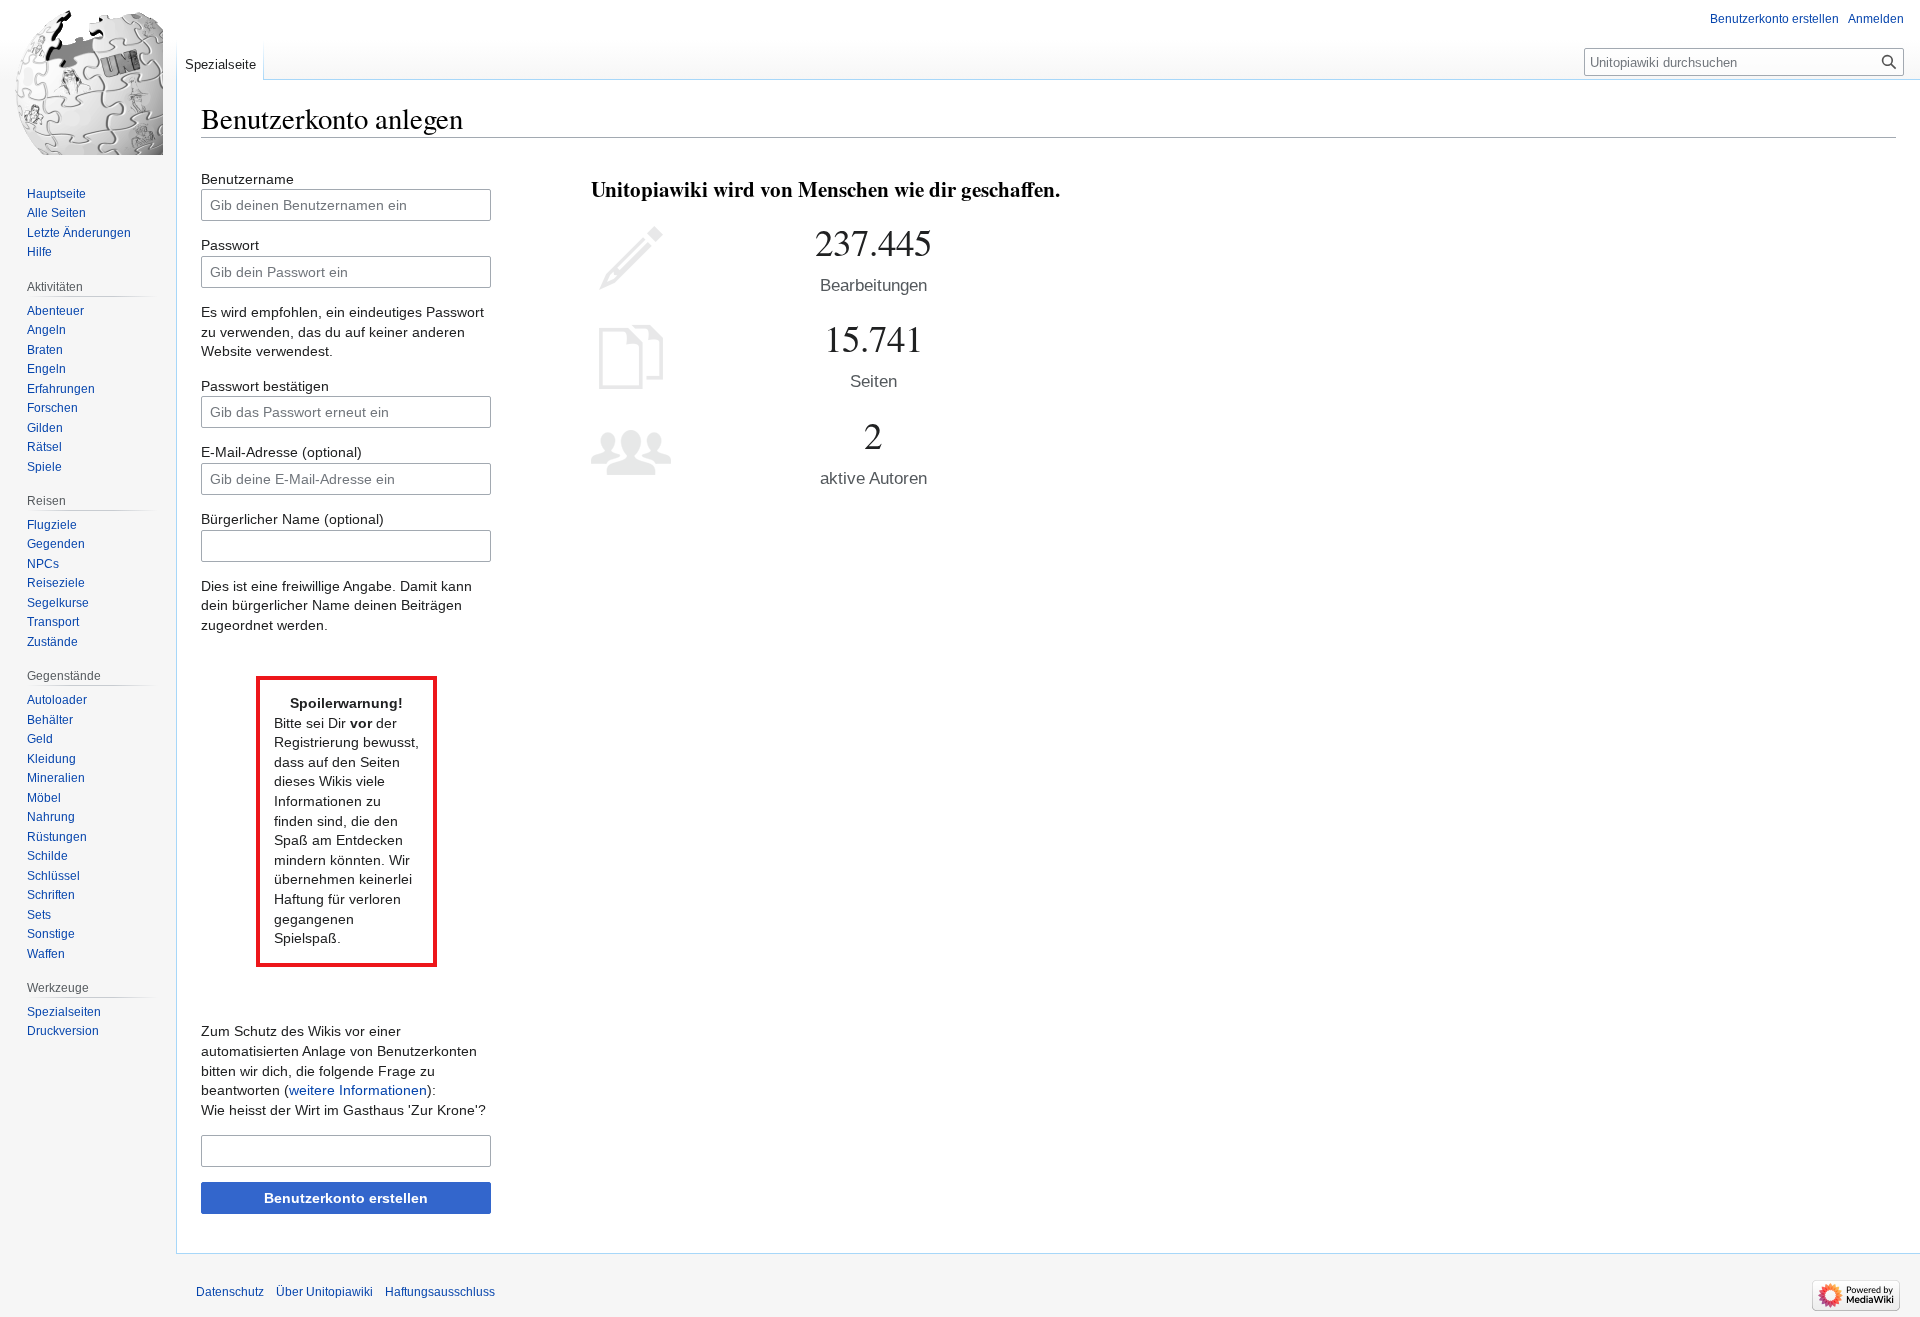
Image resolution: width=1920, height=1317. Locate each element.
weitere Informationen (358, 1090)
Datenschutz (230, 1292)
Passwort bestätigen (265, 386)
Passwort (230, 245)
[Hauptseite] (88, 80)
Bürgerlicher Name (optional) (292, 519)
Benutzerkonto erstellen (346, 1198)
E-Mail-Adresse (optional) (281, 452)
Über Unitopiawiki (324, 1292)
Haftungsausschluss (440, 1292)
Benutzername (247, 179)
